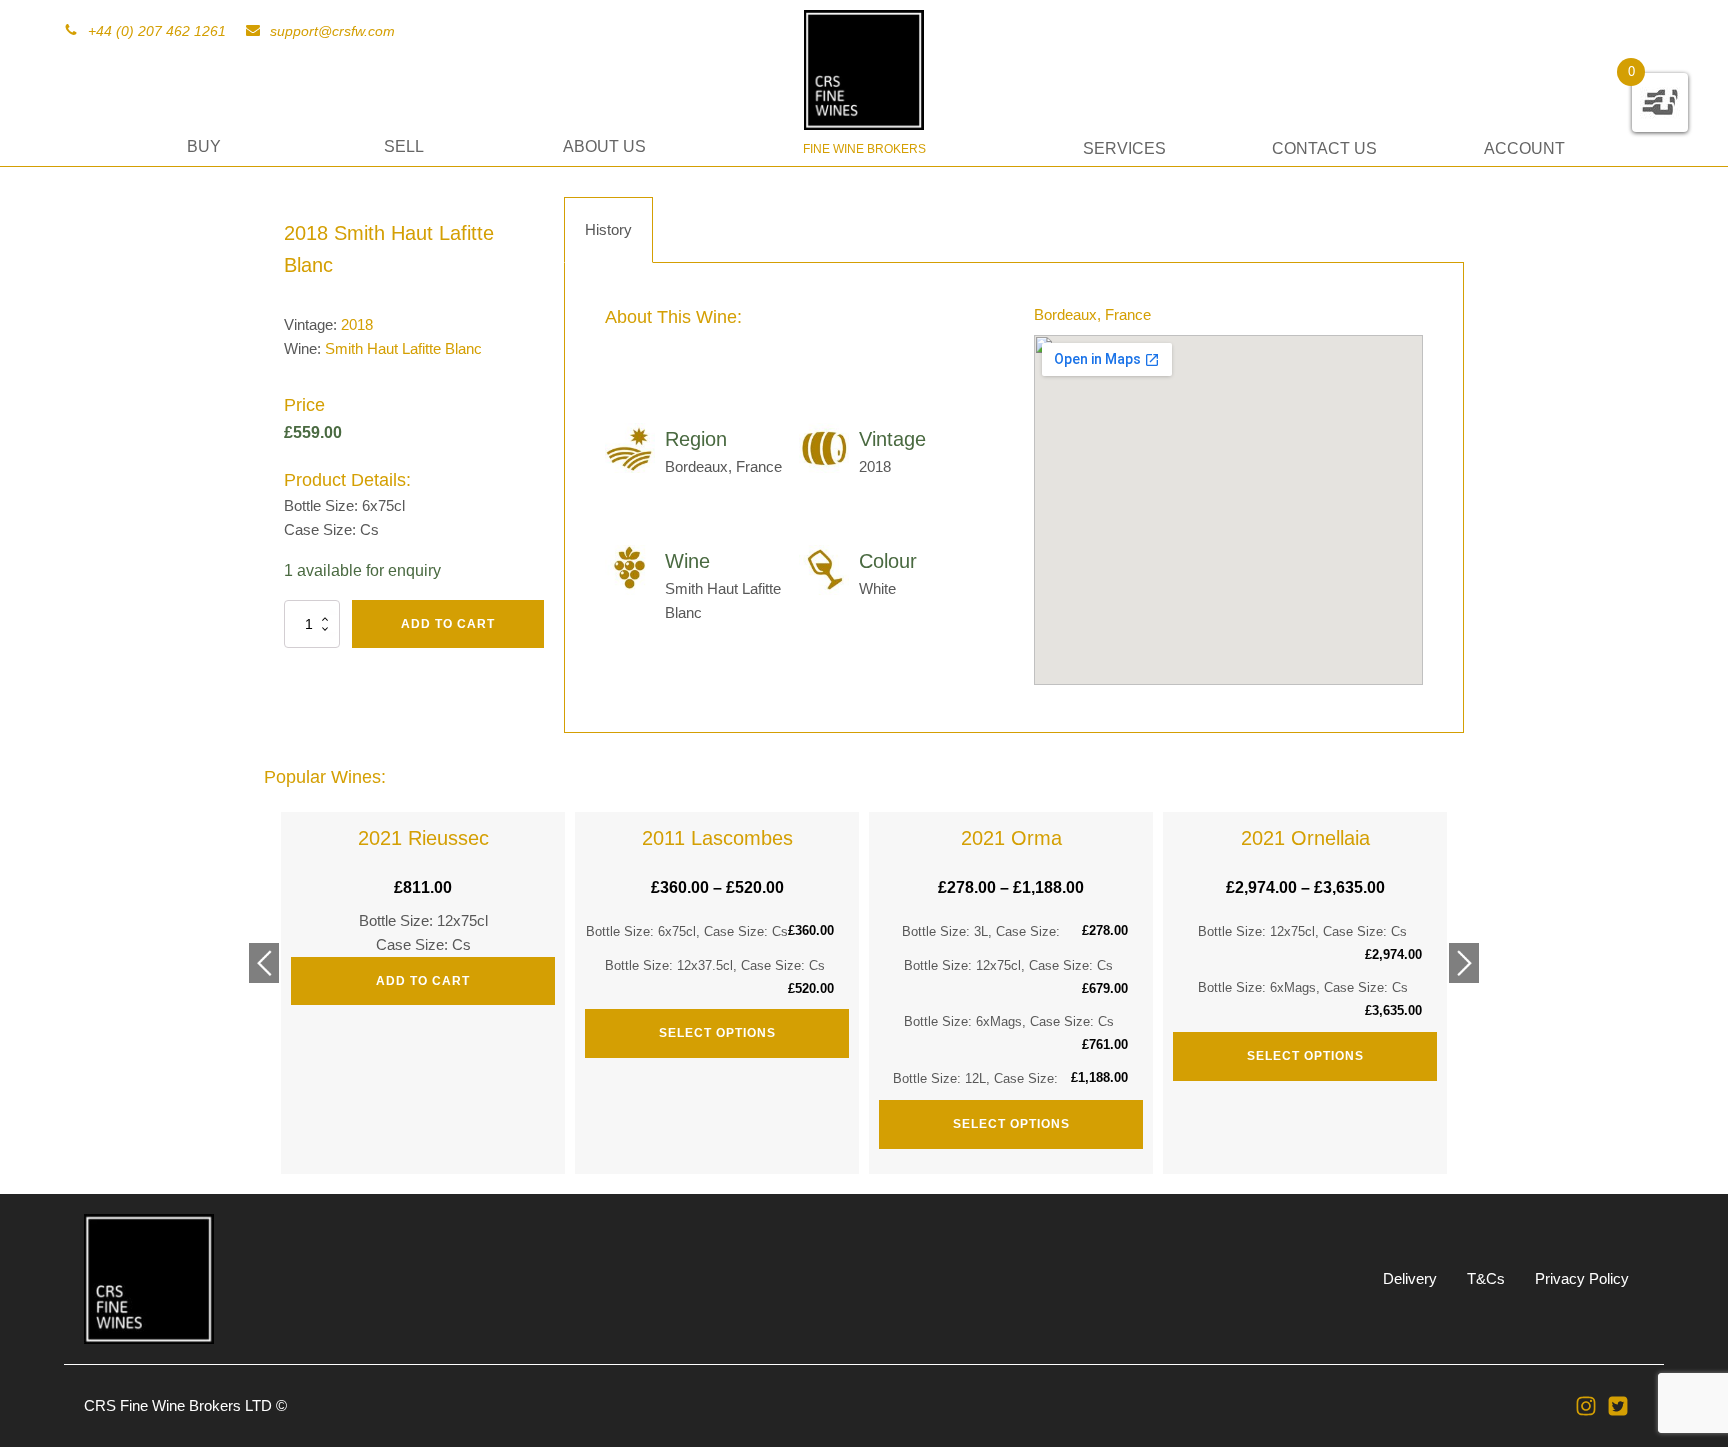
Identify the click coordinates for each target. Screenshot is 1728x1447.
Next (1464, 963)
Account (1524, 148)
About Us (604, 146)
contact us (1324, 148)
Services (1124, 148)
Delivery (1410, 1278)
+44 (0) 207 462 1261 (157, 31)
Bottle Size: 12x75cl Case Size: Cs (423, 907)
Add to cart (448, 624)
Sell (404, 146)
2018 (357, 324)
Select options (717, 1033)
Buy (204, 146)
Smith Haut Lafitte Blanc (403, 348)
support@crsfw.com (332, 31)
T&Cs (1486, 1278)
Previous (264, 963)
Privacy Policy (1582, 1278)
